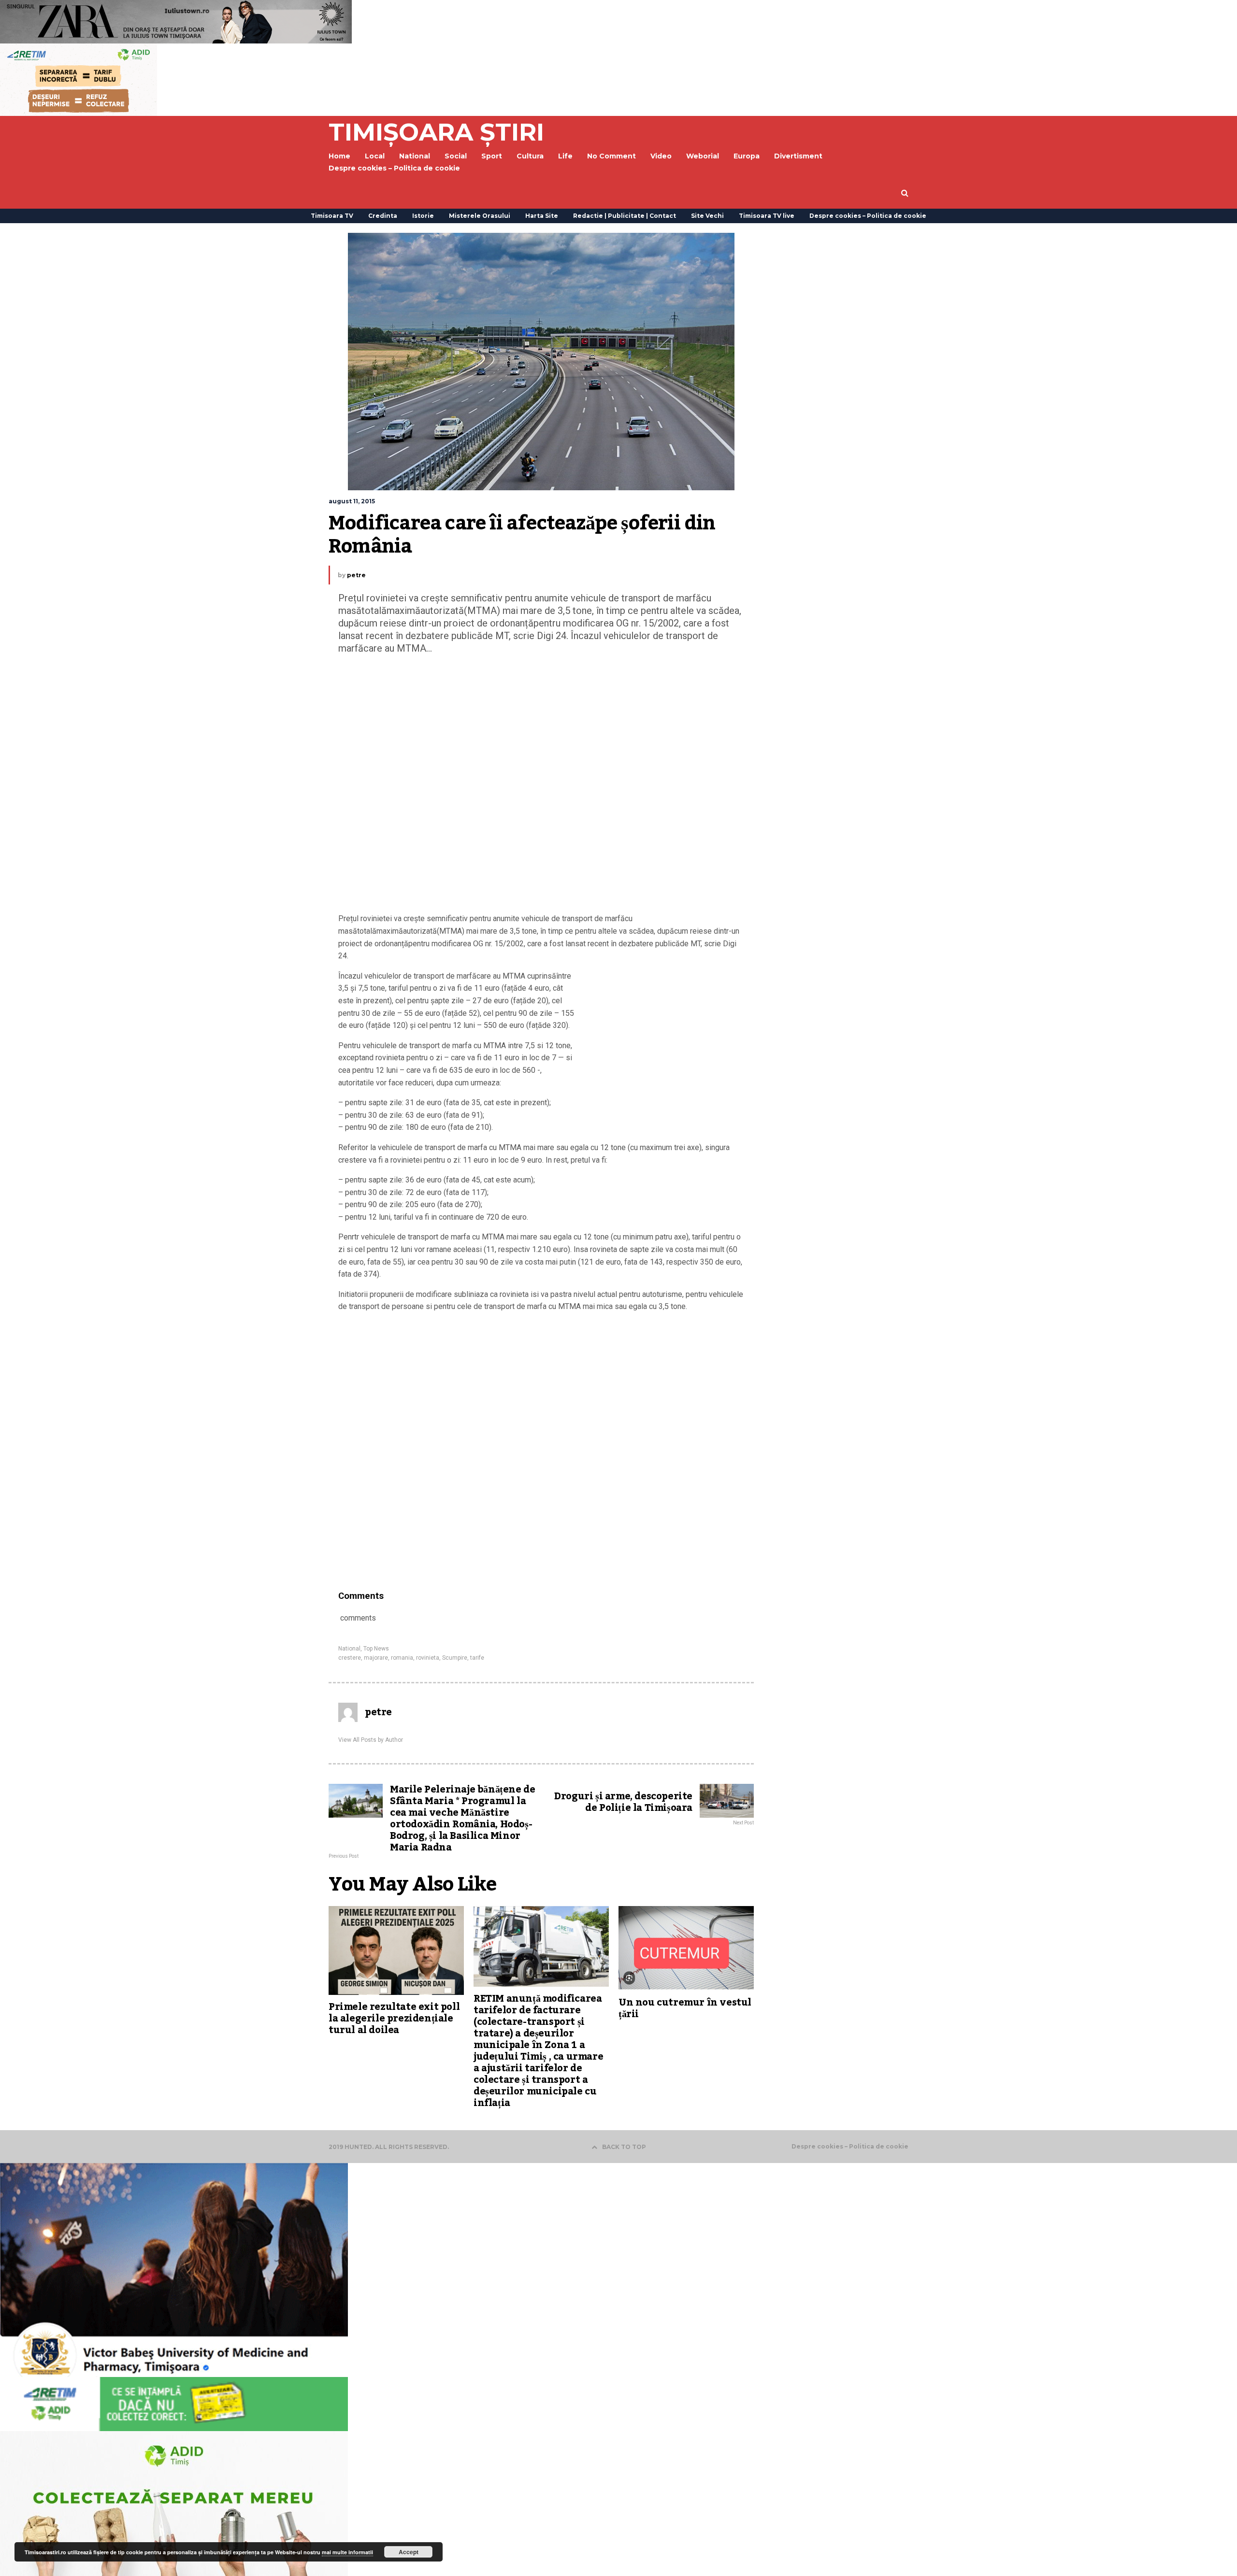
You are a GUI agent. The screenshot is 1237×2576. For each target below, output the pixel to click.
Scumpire (455, 1658)
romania (402, 1658)
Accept (409, 2552)
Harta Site (542, 216)
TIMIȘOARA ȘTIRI (436, 132)
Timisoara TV (332, 216)
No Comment (611, 156)
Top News (376, 1649)
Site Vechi (707, 216)
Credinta (383, 216)
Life (565, 156)
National (349, 1649)
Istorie (423, 216)
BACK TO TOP (624, 2147)
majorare (376, 1658)
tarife (477, 1658)
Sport (492, 156)
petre (356, 575)
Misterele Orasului (480, 216)
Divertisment (798, 156)
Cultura (530, 156)
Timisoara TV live (767, 216)
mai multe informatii (347, 2552)
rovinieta (428, 1658)
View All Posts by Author (371, 1740)
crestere (350, 1658)
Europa (747, 156)
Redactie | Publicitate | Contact (625, 216)
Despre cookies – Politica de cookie (394, 168)
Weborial (703, 156)
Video (661, 156)
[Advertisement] (541, 786)
